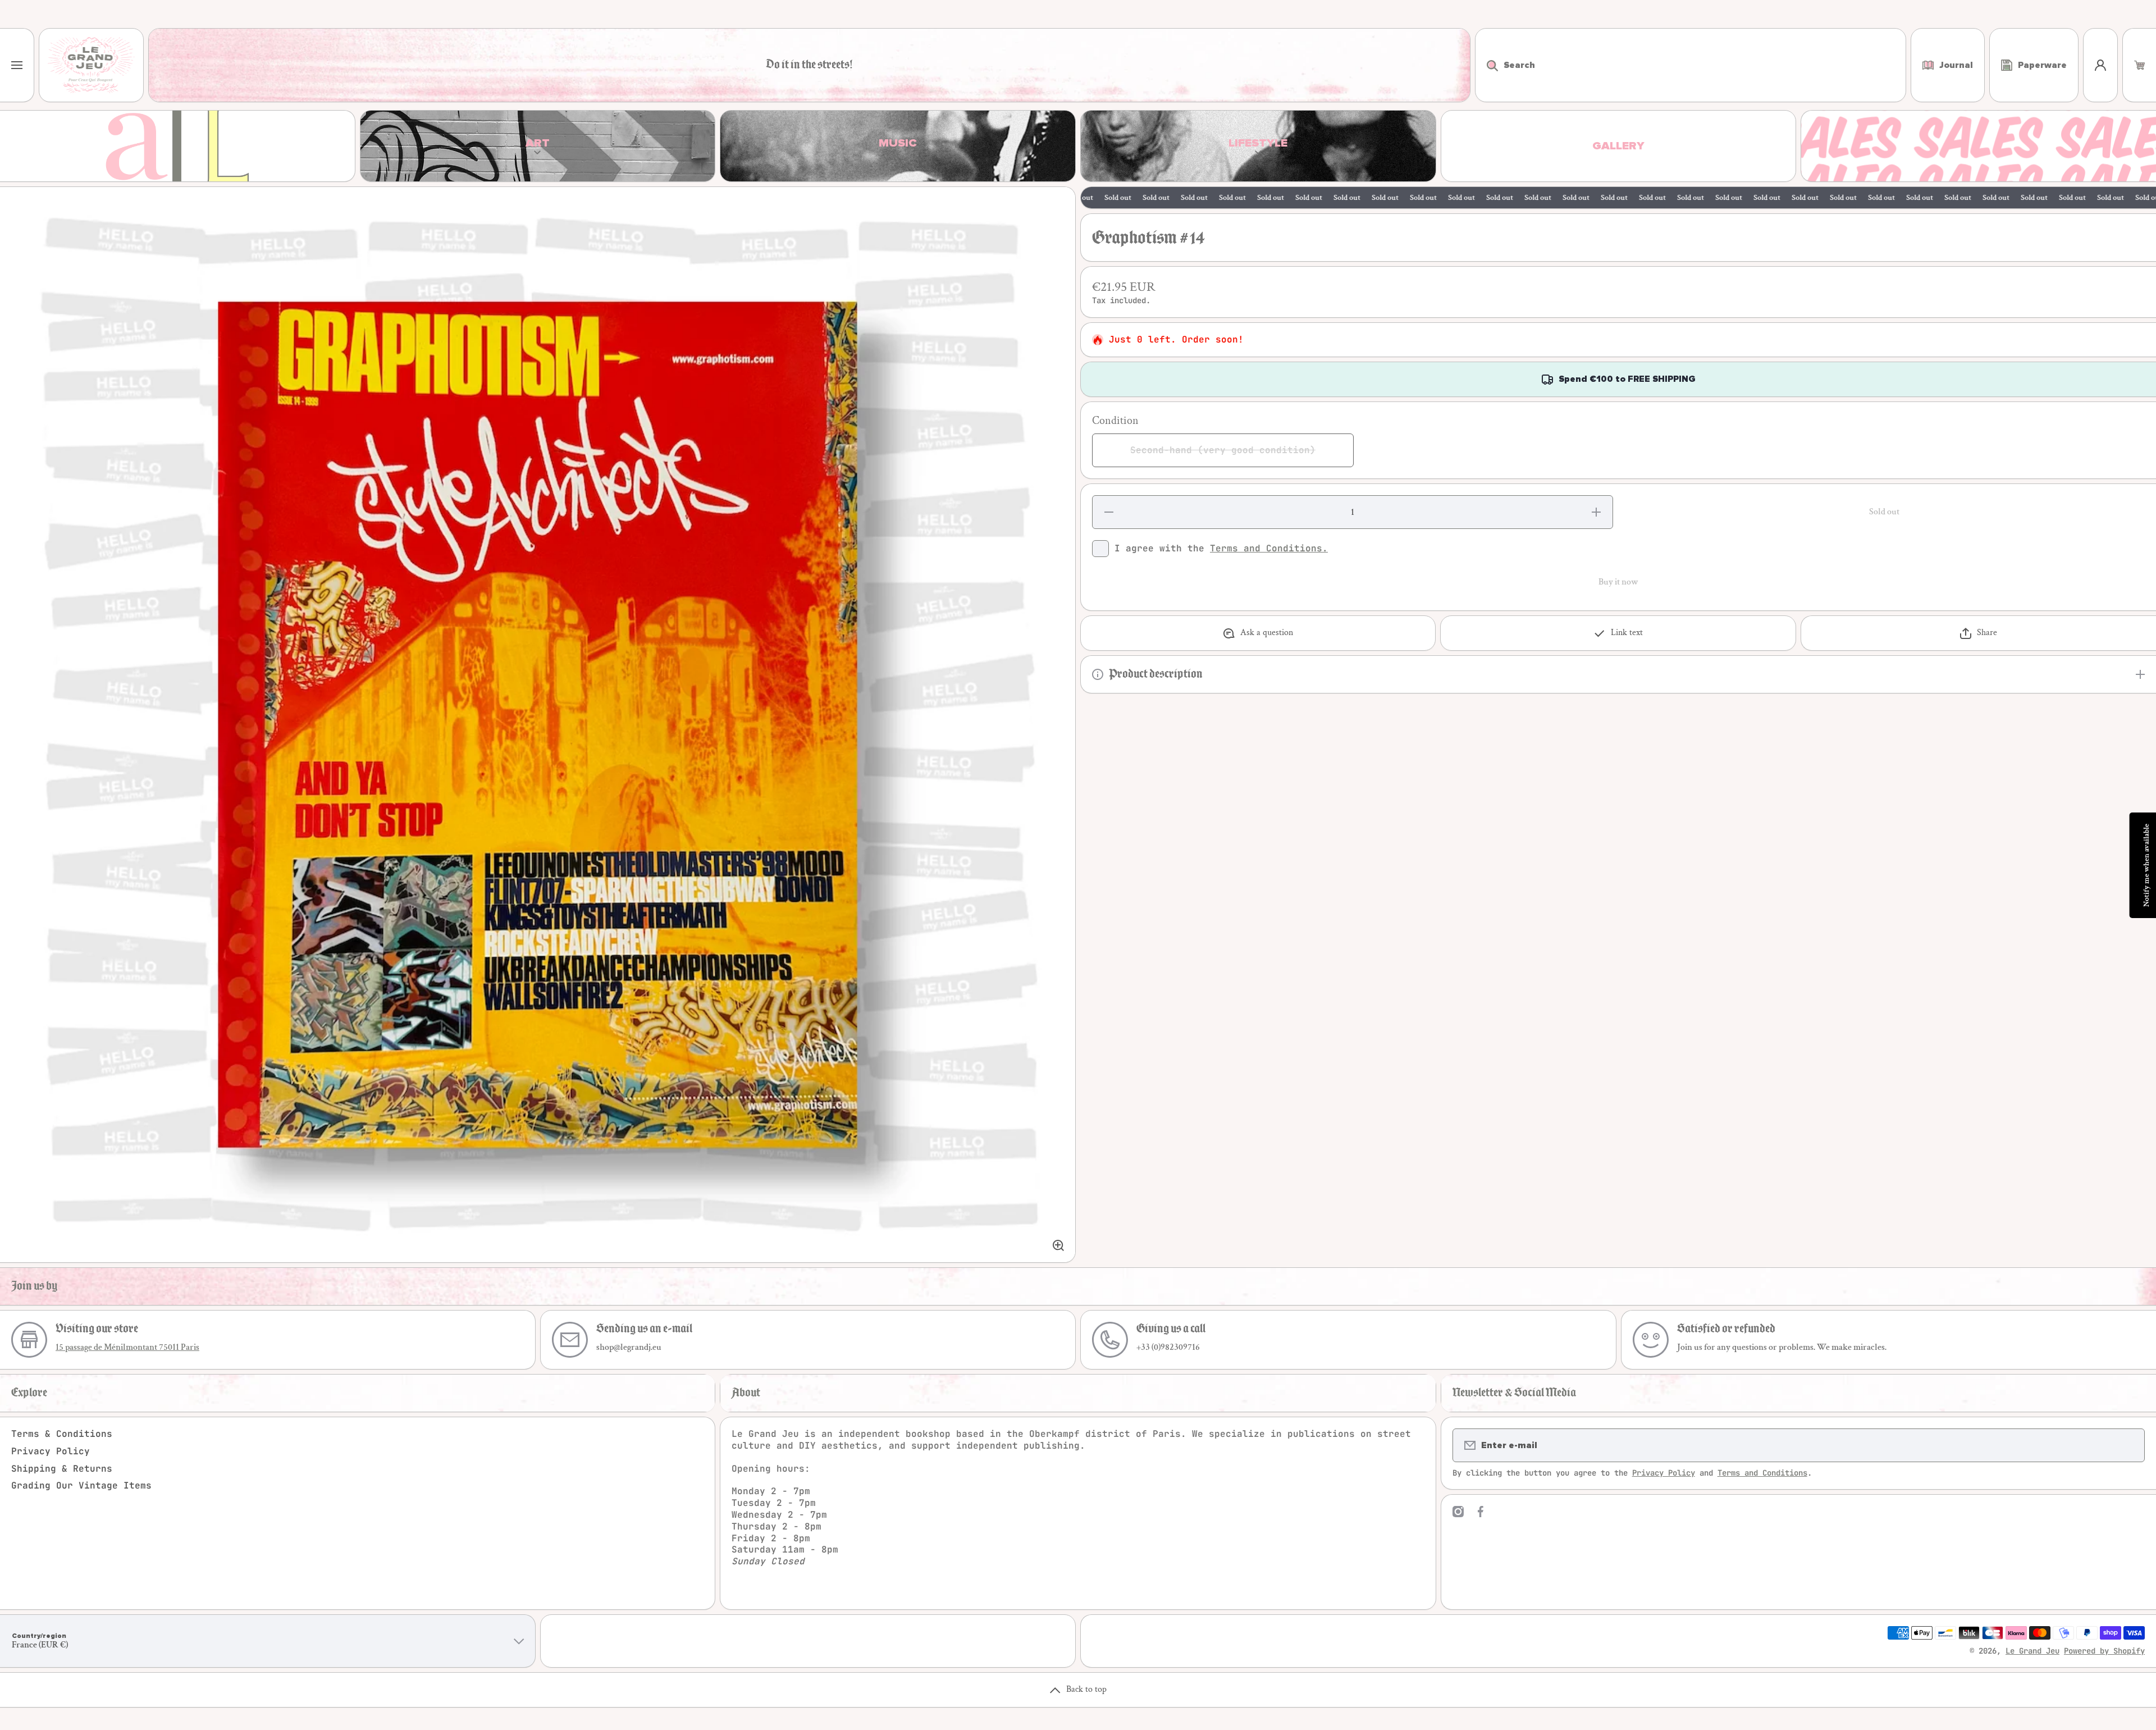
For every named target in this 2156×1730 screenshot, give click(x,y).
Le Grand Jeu (2032, 1651)
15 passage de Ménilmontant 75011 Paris (127, 1347)
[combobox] (1691, 65)
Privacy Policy (51, 1451)
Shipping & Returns (62, 1469)
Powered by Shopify (2104, 1651)
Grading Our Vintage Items (81, 1485)
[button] (2139, 65)
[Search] (1486, 65)
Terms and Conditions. (1269, 548)
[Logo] (91, 65)
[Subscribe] (2129, 1445)
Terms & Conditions (62, 1434)
